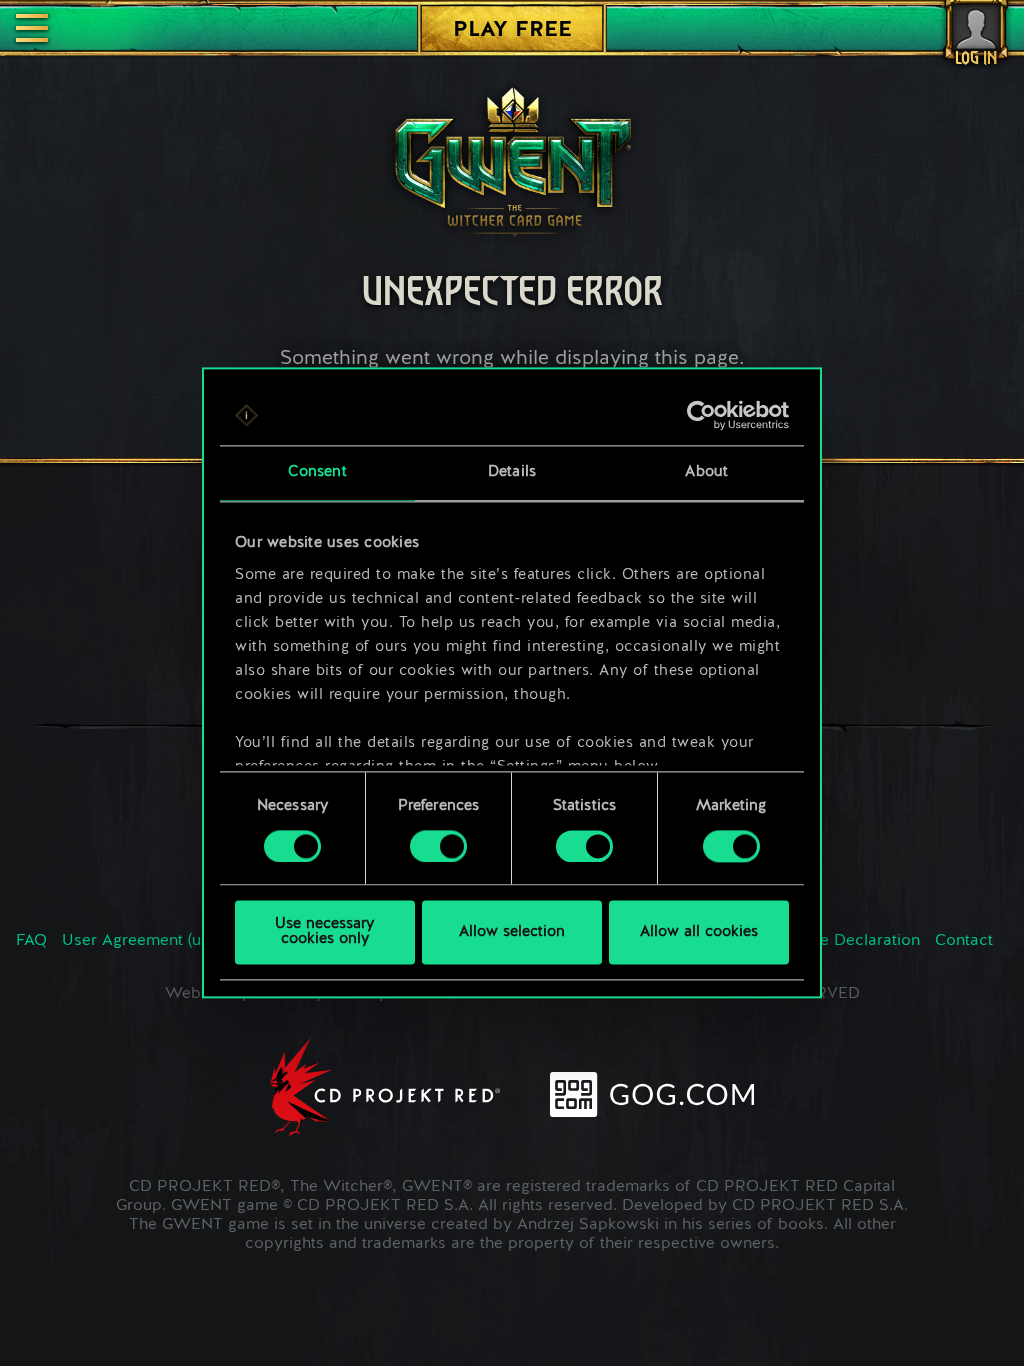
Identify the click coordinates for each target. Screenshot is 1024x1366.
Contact (964, 941)
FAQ (31, 941)
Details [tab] (512, 472)
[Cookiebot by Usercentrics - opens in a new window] (701, 415)
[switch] (438, 846)
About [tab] (706, 472)
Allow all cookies (699, 932)
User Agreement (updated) (160, 941)
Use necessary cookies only (324, 933)
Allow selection (512, 932)
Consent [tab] (317, 472)
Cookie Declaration (848, 941)
